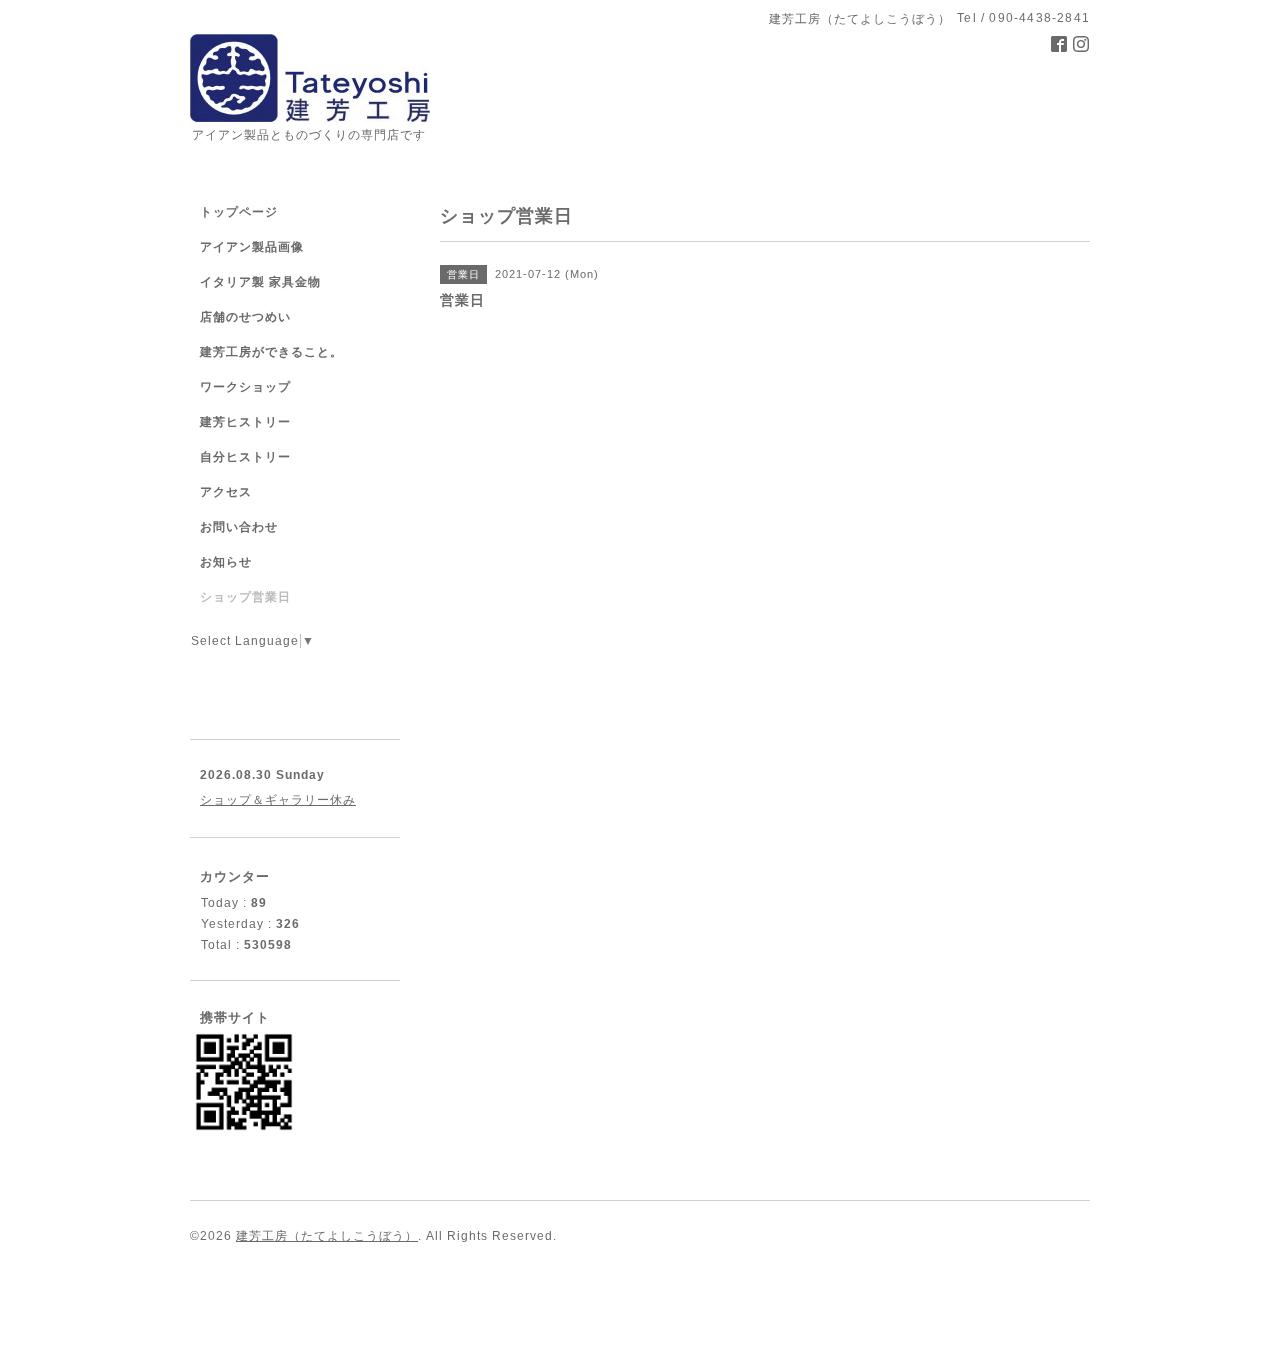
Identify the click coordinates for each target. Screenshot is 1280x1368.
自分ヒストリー (245, 457)
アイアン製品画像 (252, 247)
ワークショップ (245, 387)
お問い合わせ (239, 527)
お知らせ (226, 562)
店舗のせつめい (245, 317)
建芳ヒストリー (245, 422)
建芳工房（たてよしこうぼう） (327, 1236)
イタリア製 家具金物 (260, 282)
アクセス (226, 492)
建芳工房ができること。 (271, 352)
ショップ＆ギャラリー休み (278, 800)
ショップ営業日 (245, 597)
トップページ (239, 212)
